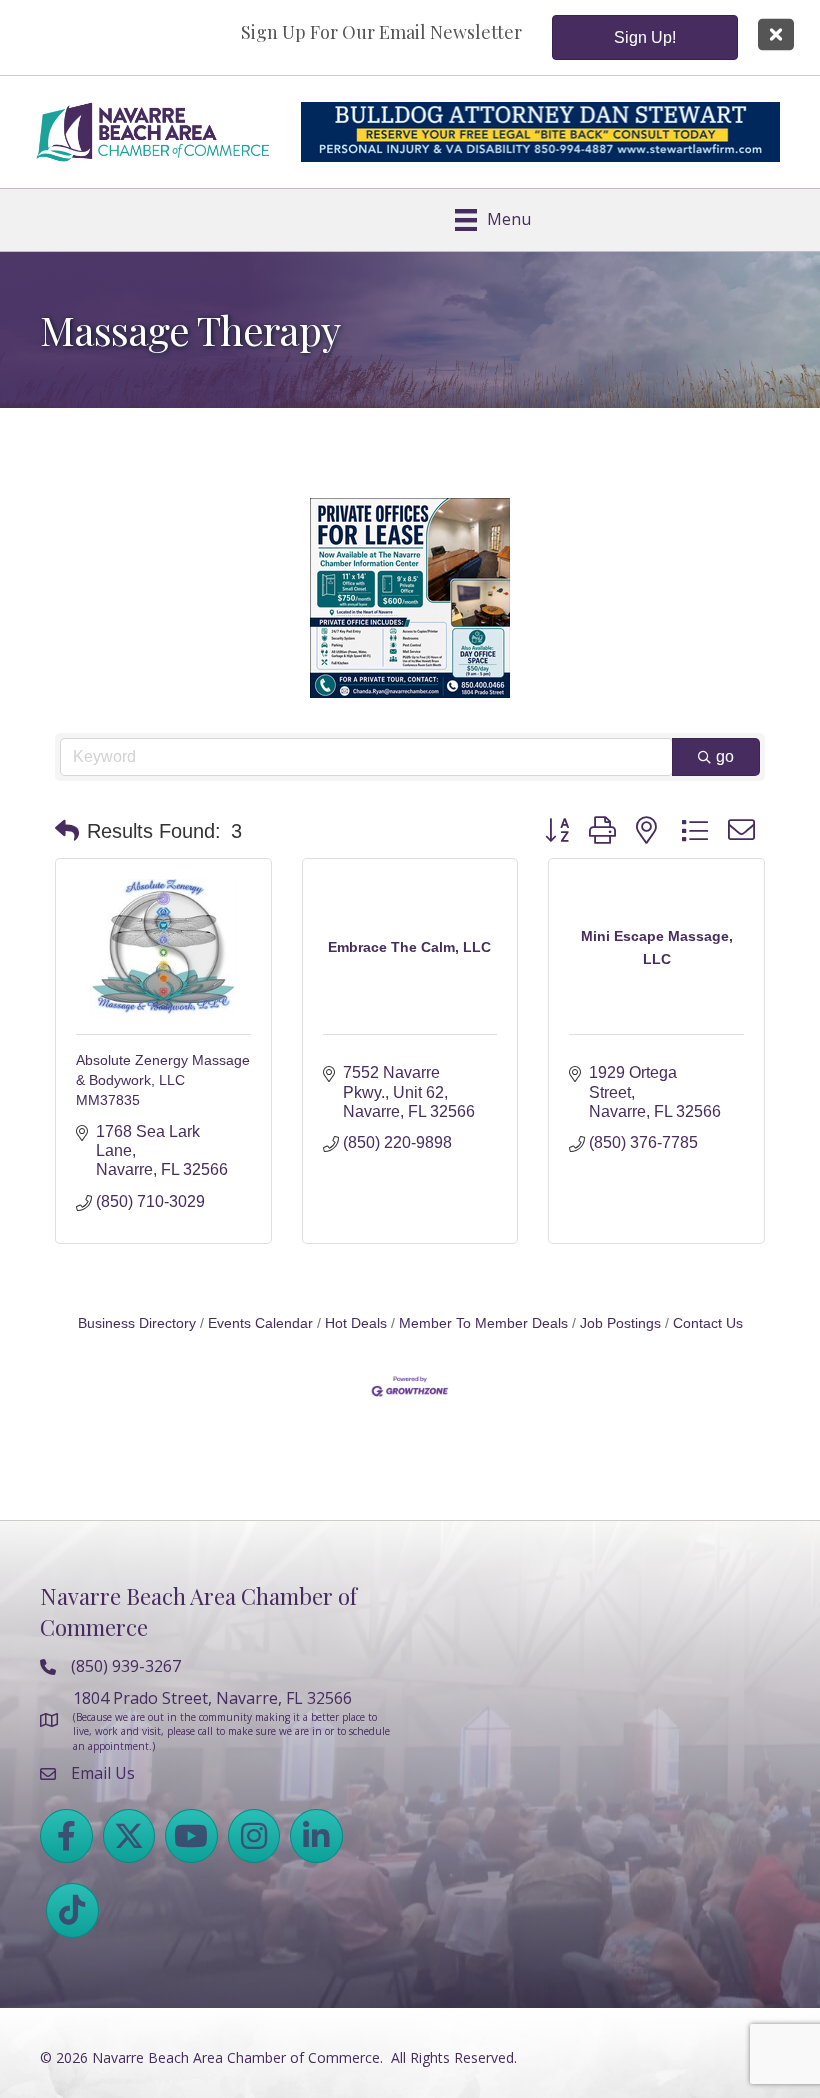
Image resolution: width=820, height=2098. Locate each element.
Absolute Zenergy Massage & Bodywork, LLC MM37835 (163, 1079)
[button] (67, 831)
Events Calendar (260, 1323)
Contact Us (708, 1323)
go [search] (725, 756)
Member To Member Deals (483, 1323)
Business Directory (137, 1323)
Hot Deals (356, 1323)
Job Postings (620, 1323)
